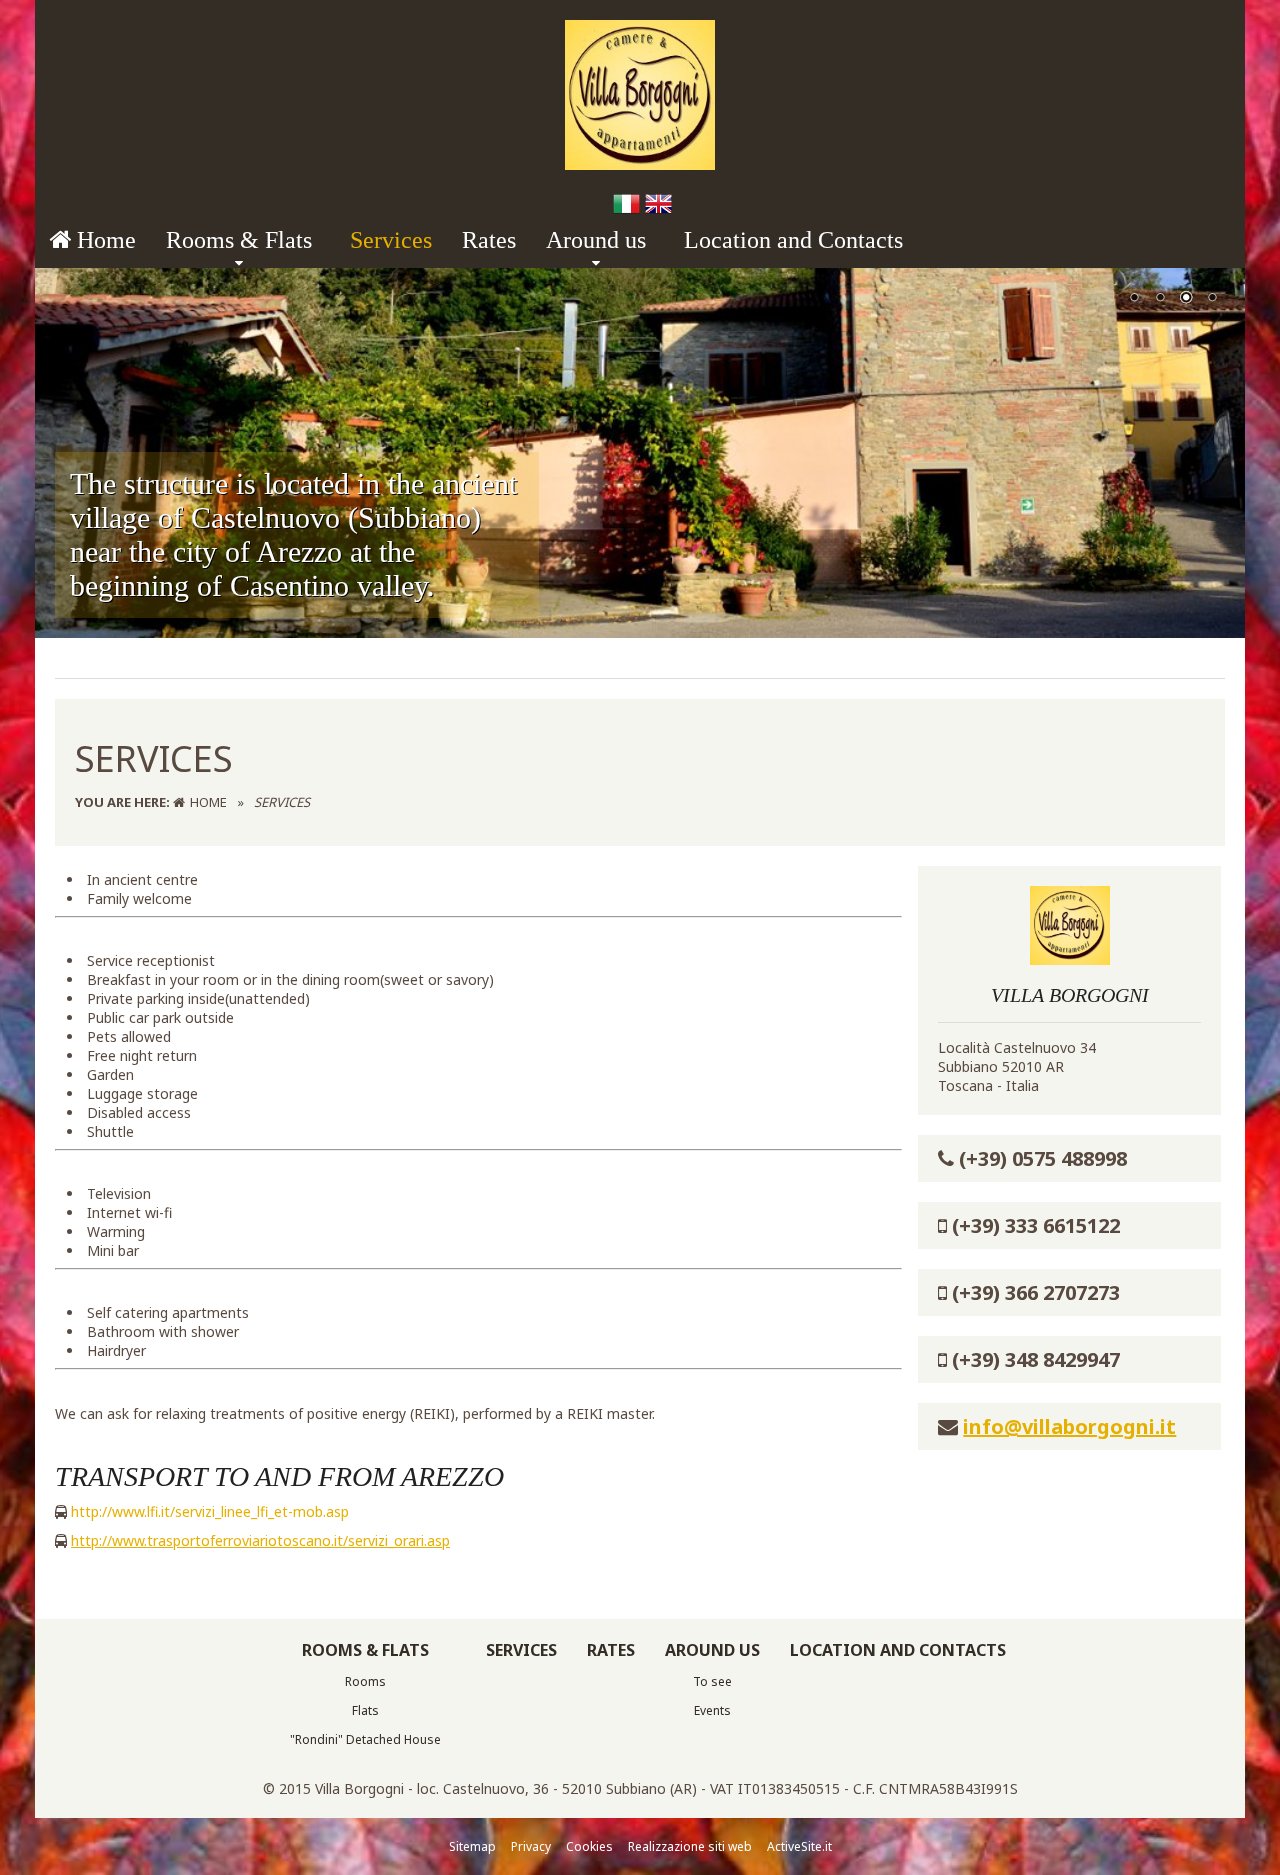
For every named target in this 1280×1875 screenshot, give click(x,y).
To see (712, 1681)
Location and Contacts (793, 240)
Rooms (365, 1681)
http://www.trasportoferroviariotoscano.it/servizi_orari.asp (260, 1540)
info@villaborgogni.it (1069, 1426)
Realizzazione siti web (690, 1846)
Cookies (589, 1846)
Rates (489, 240)
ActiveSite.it (799, 1846)
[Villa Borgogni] (640, 164)
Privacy (531, 1846)
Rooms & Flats (239, 240)
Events (712, 1710)
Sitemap (472, 1846)
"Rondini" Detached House (365, 1739)
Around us (596, 240)
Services (391, 240)
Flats (365, 1710)
